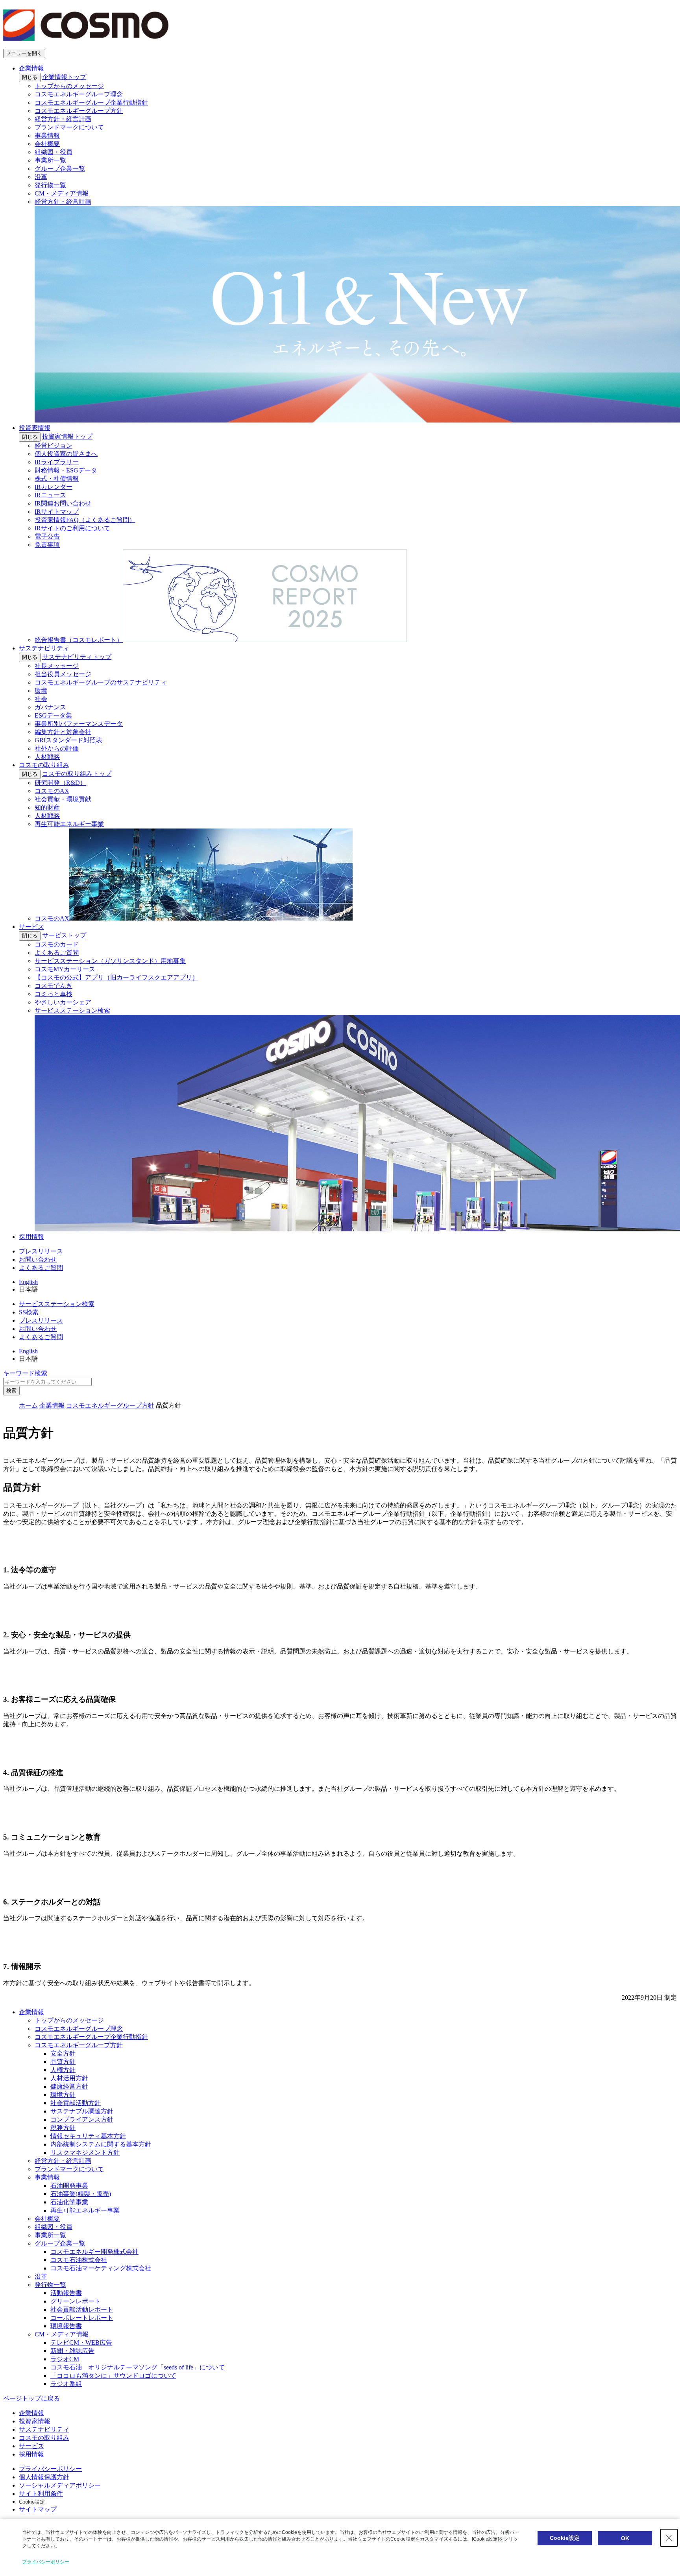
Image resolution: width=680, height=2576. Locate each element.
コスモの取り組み (44, 765)
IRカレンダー (54, 487)
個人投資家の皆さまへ (66, 454)
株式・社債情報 (57, 479)
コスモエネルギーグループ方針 (79, 111)
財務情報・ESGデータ (66, 470)
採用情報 (31, 1237)
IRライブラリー (57, 462)
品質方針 (63, 2062)
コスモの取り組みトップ (77, 774)
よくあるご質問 (57, 953)
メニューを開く (24, 53)
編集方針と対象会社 (63, 732)
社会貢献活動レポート (82, 2309)
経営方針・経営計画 (63, 119)
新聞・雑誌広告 (72, 2351)
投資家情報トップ (67, 436)
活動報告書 (66, 2293)
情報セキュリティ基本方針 (88, 2136)
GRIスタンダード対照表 (68, 740)
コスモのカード (57, 944)
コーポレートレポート (82, 2318)
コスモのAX (52, 791)
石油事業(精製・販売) (81, 2194)
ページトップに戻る (31, 2398)
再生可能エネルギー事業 (69, 824)
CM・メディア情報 (62, 193)
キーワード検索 (25, 1373)
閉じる (30, 77)
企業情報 (31, 68)
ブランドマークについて (69, 127)
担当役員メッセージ (63, 674)
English (28, 1282)
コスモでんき (54, 986)
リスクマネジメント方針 (85, 2153)
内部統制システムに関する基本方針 (101, 2144)
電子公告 (47, 536)
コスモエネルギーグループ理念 (79, 94)
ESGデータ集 (53, 715)
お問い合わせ (38, 1259)
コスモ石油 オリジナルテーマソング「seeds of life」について (138, 2367)
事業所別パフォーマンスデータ (79, 724)
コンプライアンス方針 (82, 2119)
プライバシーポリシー (50, 2469)
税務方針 (63, 2128)
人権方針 (63, 2070)
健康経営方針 (69, 2086)
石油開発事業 (69, 2186)
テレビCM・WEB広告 (81, 2343)
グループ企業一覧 (60, 169)
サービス (31, 927)
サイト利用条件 (41, 2494)
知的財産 (47, 807)
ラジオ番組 (66, 2384)
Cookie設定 (32, 2502)
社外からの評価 (57, 748)
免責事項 (47, 545)
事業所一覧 (50, 160)
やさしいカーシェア (63, 1002)
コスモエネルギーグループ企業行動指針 (91, 102)
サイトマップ (38, 2509)
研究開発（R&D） (60, 783)
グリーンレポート (76, 2301)
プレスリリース (41, 1251)
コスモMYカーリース (65, 969)
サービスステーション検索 (57, 1304)
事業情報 (47, 136)
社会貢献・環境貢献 (63, 799)
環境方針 (63, 2095)
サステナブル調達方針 (82, 2111)
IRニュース (50, 495)
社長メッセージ (57, 666)
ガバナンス (50, 707)
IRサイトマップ (57, 512)
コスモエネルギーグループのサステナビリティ (101, 682)
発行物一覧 (50, 185)
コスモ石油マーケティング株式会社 (101, 2268)
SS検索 (29, 1312)
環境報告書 (66, 2326)
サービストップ (64, 935)
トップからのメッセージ (69, 86)
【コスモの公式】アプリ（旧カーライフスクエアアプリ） (116, 977)
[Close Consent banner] (669, 2538)
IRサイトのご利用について (72, 528)
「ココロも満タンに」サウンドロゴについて (113, 2376)
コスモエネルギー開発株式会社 (94, 2252)
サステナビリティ (44, 648)
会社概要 (47, 144)
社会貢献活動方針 (76, 2103)
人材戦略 (47, 757)
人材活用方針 (69, 2078)
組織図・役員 (54, 152)
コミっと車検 (54, 994)
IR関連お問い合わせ (63, 503)
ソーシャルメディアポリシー (60, 2485)
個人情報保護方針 (44, 2477)
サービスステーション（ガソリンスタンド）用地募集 (110, 961)
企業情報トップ (64, 77)
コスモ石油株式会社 (79, 2260)
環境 (41, 691)
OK (625, 2538)
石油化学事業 (69, 2202)
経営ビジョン (54, 446)
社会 (41, 699)
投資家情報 (35, 428)
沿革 (41, 177)
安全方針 (63, 2053)
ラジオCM (65, 2359)
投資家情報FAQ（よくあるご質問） (85, 520)
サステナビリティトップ (77, 657)
